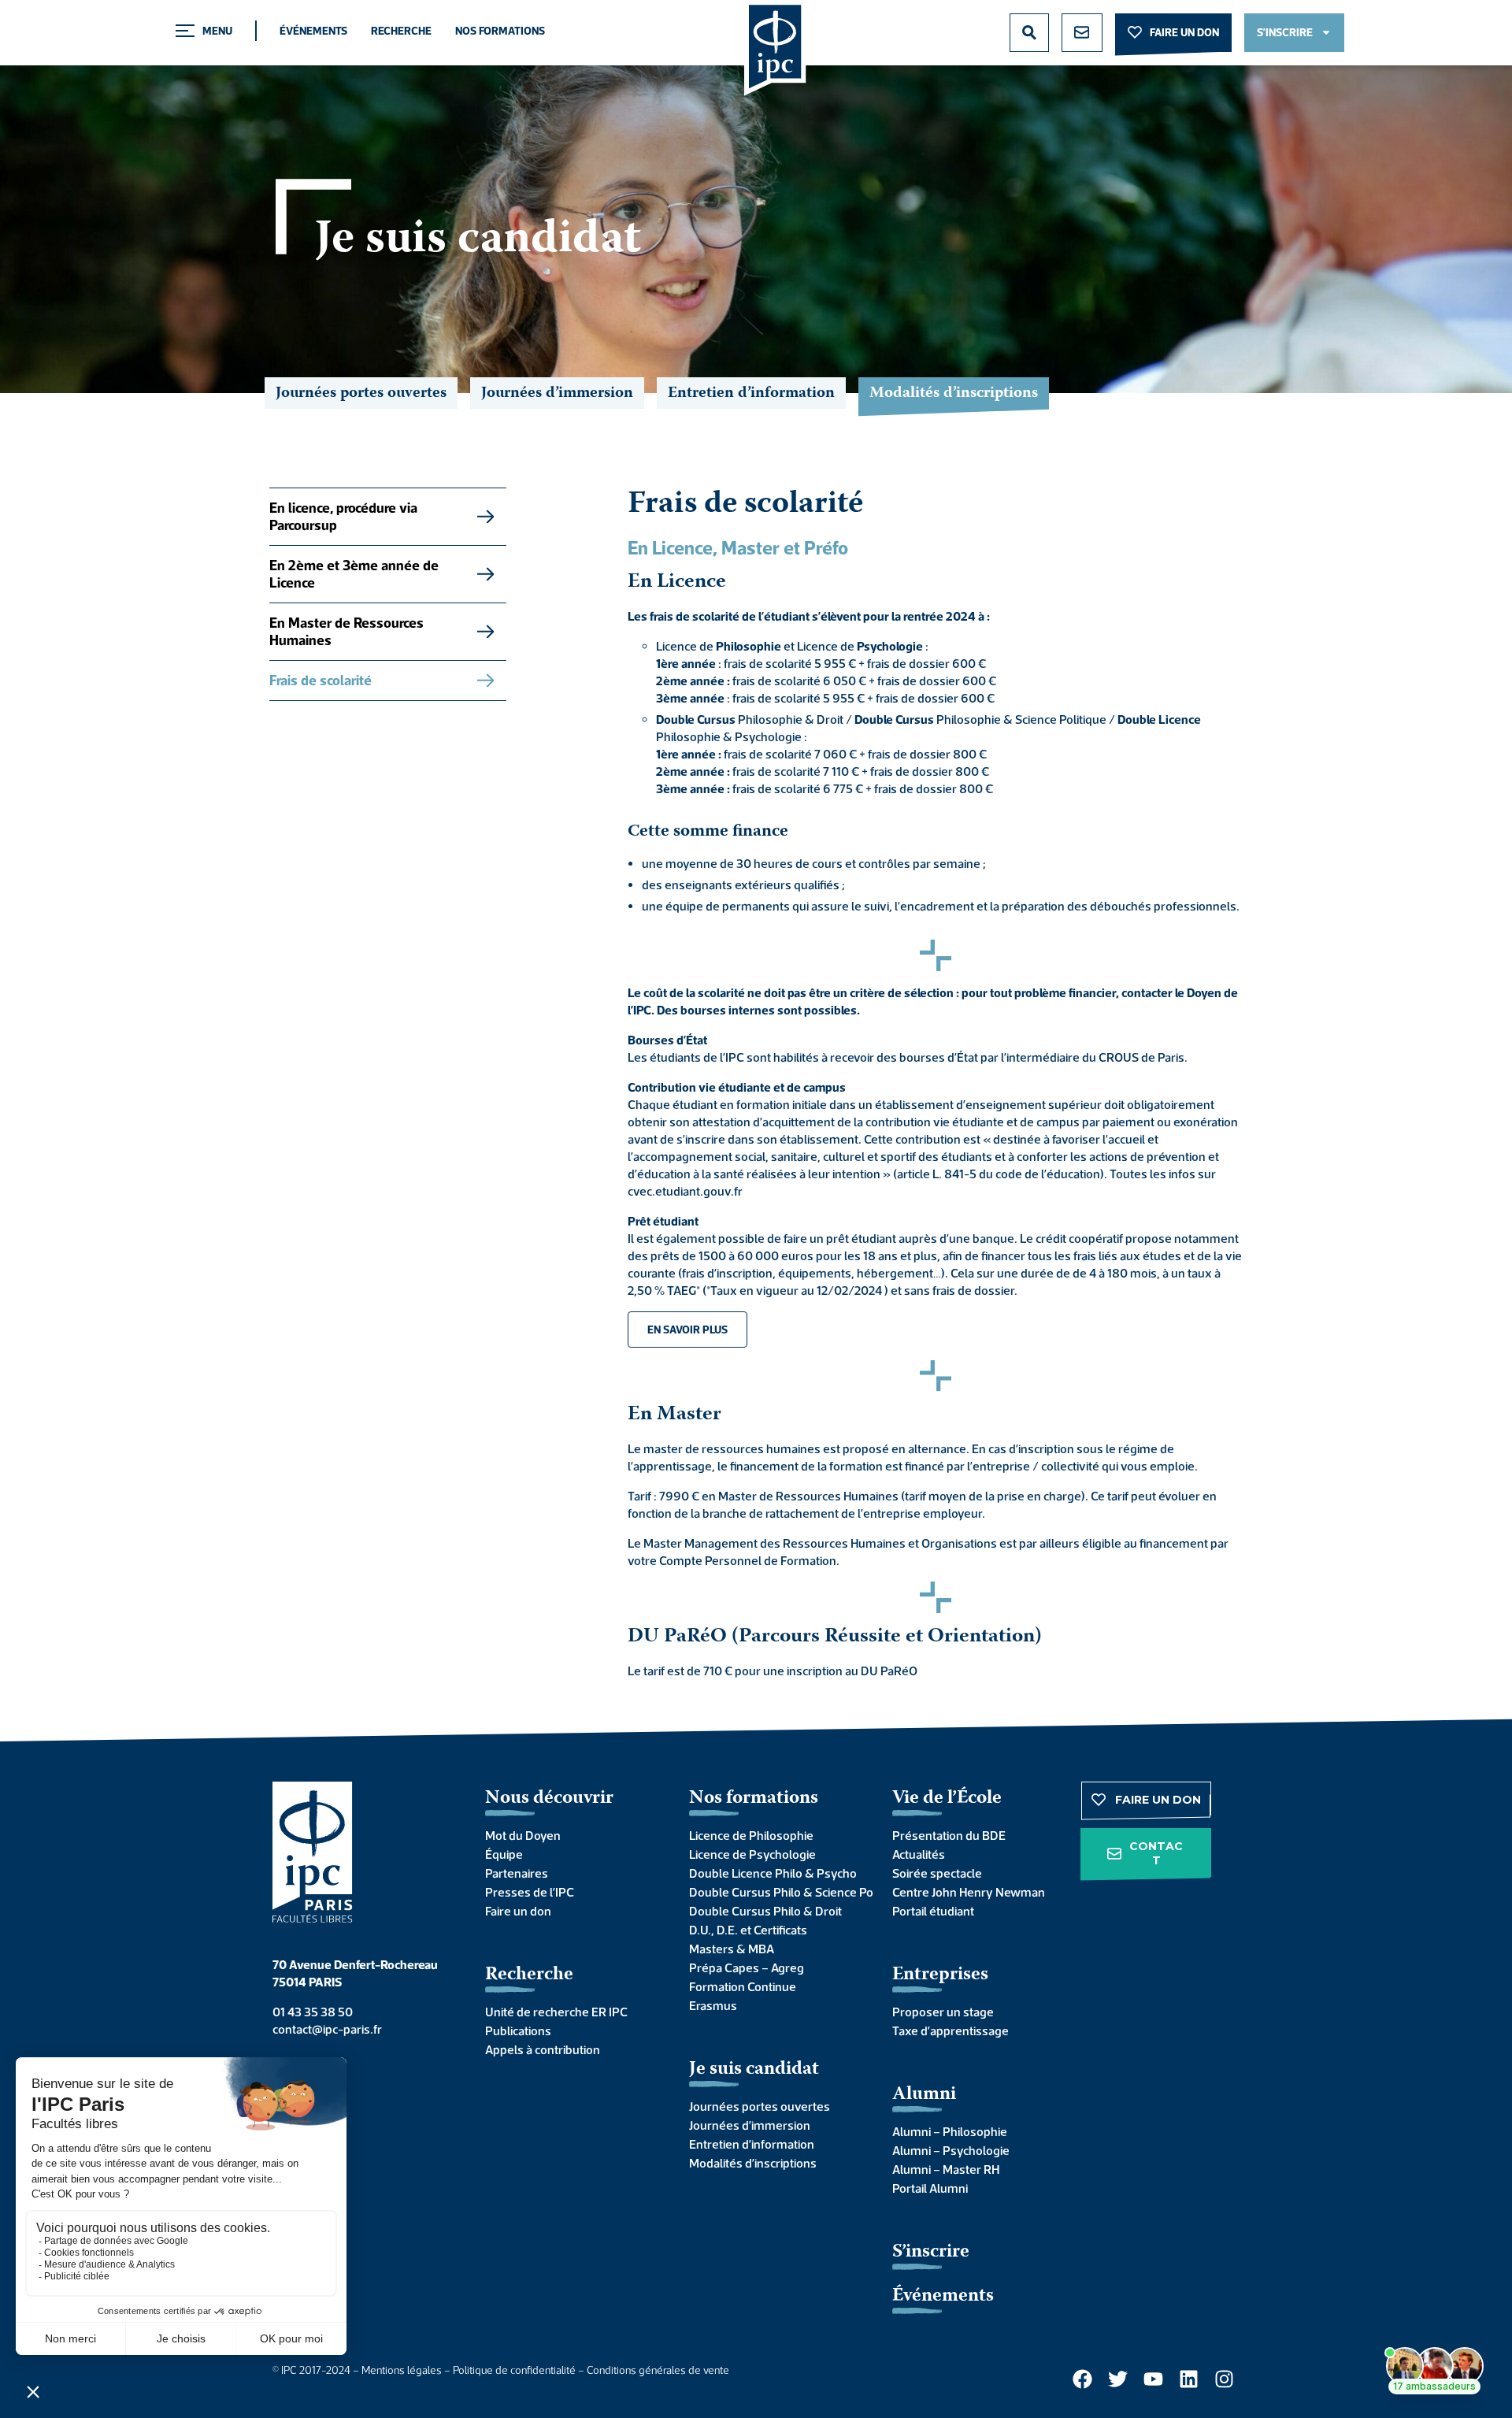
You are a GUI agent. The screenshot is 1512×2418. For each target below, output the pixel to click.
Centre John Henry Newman (969, 1892)
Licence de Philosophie (751, 1835)
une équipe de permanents (716, 906)
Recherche (401, 31)
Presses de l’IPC (530, 1892)
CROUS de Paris (1141, 1057)
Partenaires (517, 1873)
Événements (313, 31)
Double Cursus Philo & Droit (765, 1911)
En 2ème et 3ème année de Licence (354, 574)
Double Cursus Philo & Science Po (775, 1892)
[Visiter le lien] (775, 48)
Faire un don (518, 1911)
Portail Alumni (930, 2188)
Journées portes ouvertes (361, 393)
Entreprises (940, 1975)
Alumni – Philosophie (950, 2131)
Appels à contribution (543, 2049)
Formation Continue (743, 1986)
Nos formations (500, 31)
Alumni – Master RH (946, 2169)
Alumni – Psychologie (951, 2150)
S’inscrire (931, 2252)
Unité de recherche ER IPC (556, 2012)
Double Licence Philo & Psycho (773, 1873)
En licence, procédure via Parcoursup (343, 516)
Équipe (504, 1854)
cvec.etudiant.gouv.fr (685, 1191)
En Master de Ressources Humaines (346, 631)
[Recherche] (1029, 33)
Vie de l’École (947, 1799)
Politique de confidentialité (514, 2370)
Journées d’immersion (557, 393)
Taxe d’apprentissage (951, 2030)
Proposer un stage (943, 2012)
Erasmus (713, 2005)
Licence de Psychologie (752, 1854)
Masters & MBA (732, 1949)
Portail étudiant (933, 1911)
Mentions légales (402, 2370)
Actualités (919, 1854)
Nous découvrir (549, 1799)
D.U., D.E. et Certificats (748, 1930)
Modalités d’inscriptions (753, 2163)
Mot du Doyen (523, 1835)
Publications (518, 2030)
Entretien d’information (751, 393)
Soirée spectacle (937, 1873)
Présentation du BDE (949, 1835)
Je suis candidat (754, 2069)
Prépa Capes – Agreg (747, 1967)
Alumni (924, 2095)
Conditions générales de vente (658, 2370)
